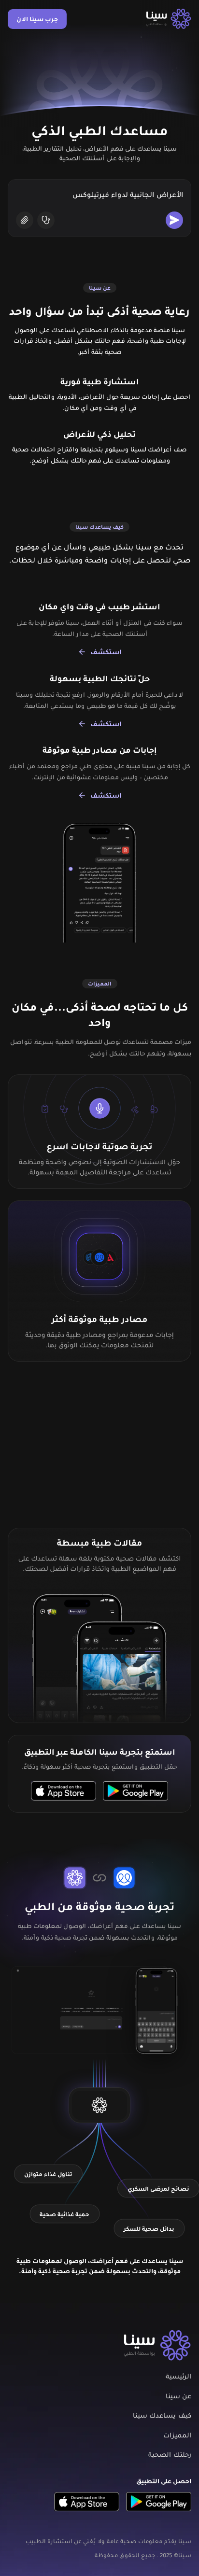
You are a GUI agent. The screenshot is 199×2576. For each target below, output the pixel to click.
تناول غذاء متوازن (48, 2174)
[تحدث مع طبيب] (46, 220)
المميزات (177, 2435)
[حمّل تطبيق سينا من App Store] (64, 1790)
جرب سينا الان (37, 19)
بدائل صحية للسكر (149, 2228)
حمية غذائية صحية (64, 2214)
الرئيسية (178, 2376)
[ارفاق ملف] (25, 220)
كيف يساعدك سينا (162, 2415)
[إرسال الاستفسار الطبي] (174, 220)
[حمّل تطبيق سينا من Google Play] (135, 1790)
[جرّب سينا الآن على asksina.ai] (99, 2105)
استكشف (106, 652)
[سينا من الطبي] (169, 19)
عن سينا (178, 2396)
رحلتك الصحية (170, 2455)
